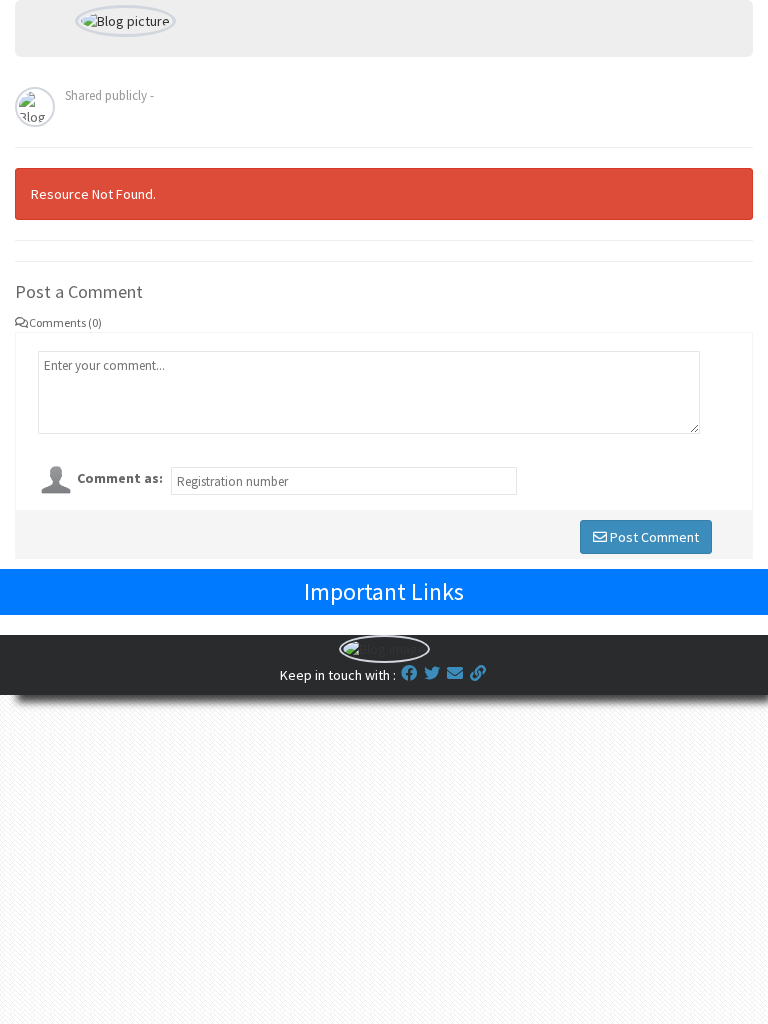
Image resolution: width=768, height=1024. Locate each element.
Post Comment (653, 537)
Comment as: (120, 478)
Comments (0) (65, 322)
